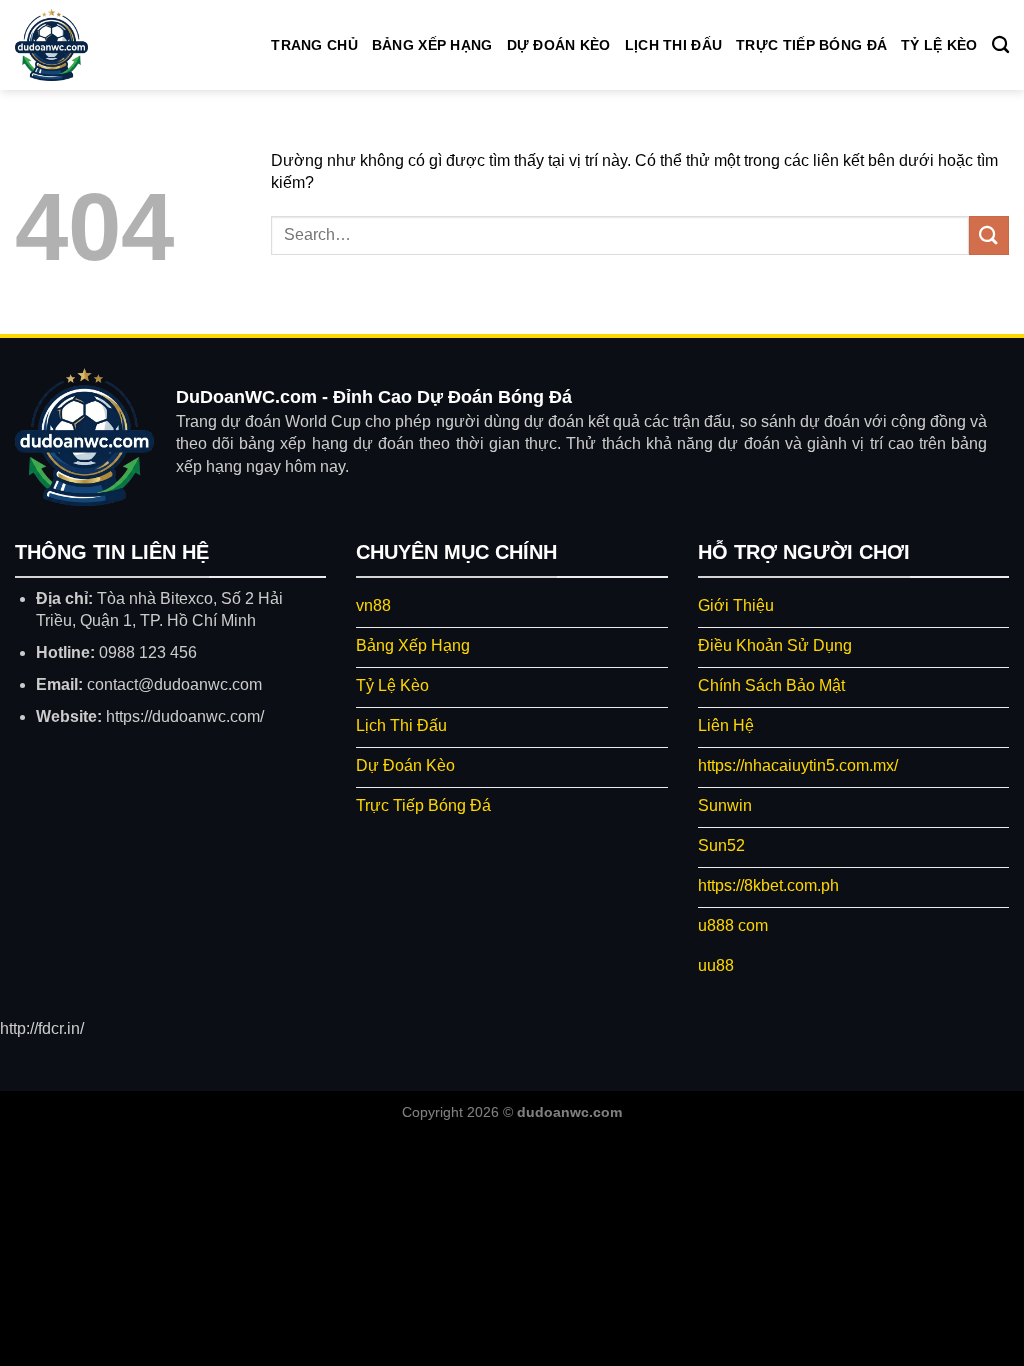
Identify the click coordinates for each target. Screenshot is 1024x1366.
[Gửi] (989, 235)
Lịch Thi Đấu (673, 45)
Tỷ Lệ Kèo (939, 45)
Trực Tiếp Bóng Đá (811, 45)
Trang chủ (314, 45)
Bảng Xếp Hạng (432, 45)
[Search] (1000, 45)
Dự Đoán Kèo (559, 45)
